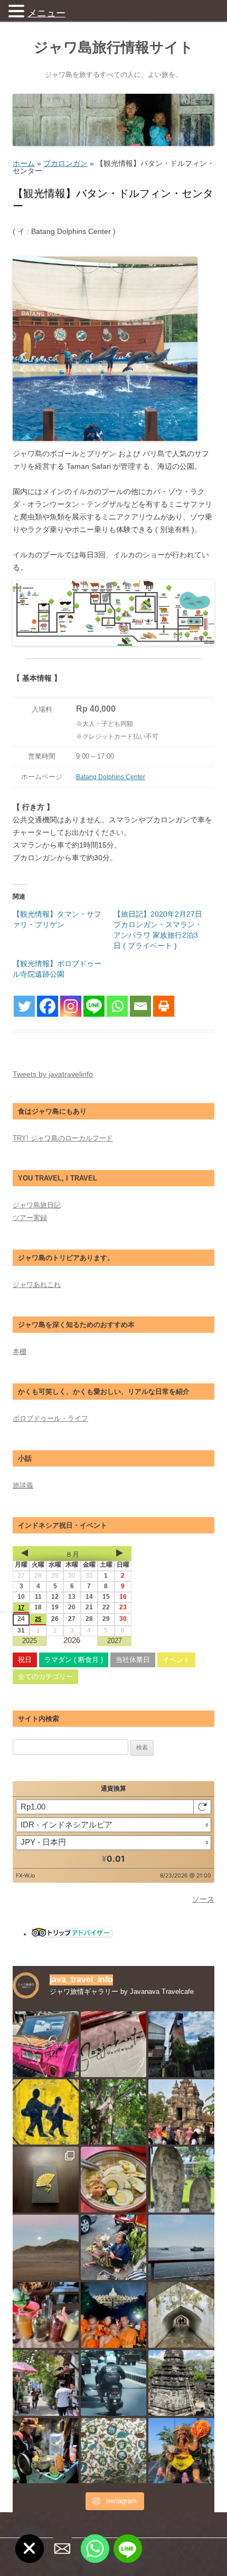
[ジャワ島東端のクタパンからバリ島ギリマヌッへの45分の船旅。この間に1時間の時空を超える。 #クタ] (181, 2248)
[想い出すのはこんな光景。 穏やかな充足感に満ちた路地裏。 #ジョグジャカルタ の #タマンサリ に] (46, 2383)
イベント (176, 1660)
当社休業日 (133, 1660)
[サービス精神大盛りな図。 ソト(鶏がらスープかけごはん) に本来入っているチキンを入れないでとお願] (114, 2180)
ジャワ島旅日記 (37, 1205)
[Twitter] (24, 1006)
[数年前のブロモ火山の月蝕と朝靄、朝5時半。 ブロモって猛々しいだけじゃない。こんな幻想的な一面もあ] (46, 2248)
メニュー (46, 13)
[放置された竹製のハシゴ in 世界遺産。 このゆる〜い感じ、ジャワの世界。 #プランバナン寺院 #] (181, 2383)
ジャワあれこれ (37, 1285)
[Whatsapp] (117, 1006)
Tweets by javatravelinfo (53, 1074)
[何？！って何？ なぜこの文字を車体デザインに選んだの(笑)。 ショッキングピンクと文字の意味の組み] (46, 2044)
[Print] (164, 1006)
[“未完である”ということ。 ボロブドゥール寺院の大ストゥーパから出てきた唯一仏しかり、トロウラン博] (181, 2180)
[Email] (140, 1006)
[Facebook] (48, 1006)
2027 (115, 1641)
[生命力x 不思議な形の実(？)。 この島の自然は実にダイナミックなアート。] (114, 2112)
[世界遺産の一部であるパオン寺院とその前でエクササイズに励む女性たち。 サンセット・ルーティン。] (181, 2112)
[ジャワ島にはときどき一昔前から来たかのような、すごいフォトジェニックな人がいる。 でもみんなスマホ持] (114, 2248)
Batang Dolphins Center (111, 777)
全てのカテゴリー (45, 1677)
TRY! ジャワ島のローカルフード (63, 1138)
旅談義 (23, 1485)
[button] (18, 11)
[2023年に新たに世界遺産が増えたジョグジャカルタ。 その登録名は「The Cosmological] (181, 2315)
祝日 (25, 1660)
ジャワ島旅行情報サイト (114, 47)
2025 (30, 1641)
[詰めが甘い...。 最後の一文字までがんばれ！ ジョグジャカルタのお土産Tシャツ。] (114, 2044)
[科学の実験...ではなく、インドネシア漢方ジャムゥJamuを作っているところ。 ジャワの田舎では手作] (46, 2315)
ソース (203, 1899)
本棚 (20, 1351)
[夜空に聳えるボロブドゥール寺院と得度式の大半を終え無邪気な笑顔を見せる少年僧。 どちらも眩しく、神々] (114, 2315)
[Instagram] (71, 1006)
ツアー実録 (30, 1218)
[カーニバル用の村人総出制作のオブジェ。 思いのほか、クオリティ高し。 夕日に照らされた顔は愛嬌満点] (181, 2451)
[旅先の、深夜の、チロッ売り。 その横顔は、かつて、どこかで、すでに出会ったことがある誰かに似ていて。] (46, 2451)
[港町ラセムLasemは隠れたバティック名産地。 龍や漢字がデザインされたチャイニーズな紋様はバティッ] (114, 2451)
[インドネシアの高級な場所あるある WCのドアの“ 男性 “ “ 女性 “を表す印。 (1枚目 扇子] (46, 2180)
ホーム (24, 163)
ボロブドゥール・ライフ (50, 1418)
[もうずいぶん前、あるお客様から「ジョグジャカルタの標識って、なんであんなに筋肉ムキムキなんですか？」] (46, 2112)
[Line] (94, 1006)
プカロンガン (65, 163)
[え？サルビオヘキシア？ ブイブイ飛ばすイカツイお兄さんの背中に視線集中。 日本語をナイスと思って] (114, 2383)
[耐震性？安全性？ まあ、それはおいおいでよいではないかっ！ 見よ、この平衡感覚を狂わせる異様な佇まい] (181, 2044)
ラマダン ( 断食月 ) (74, 1660)
